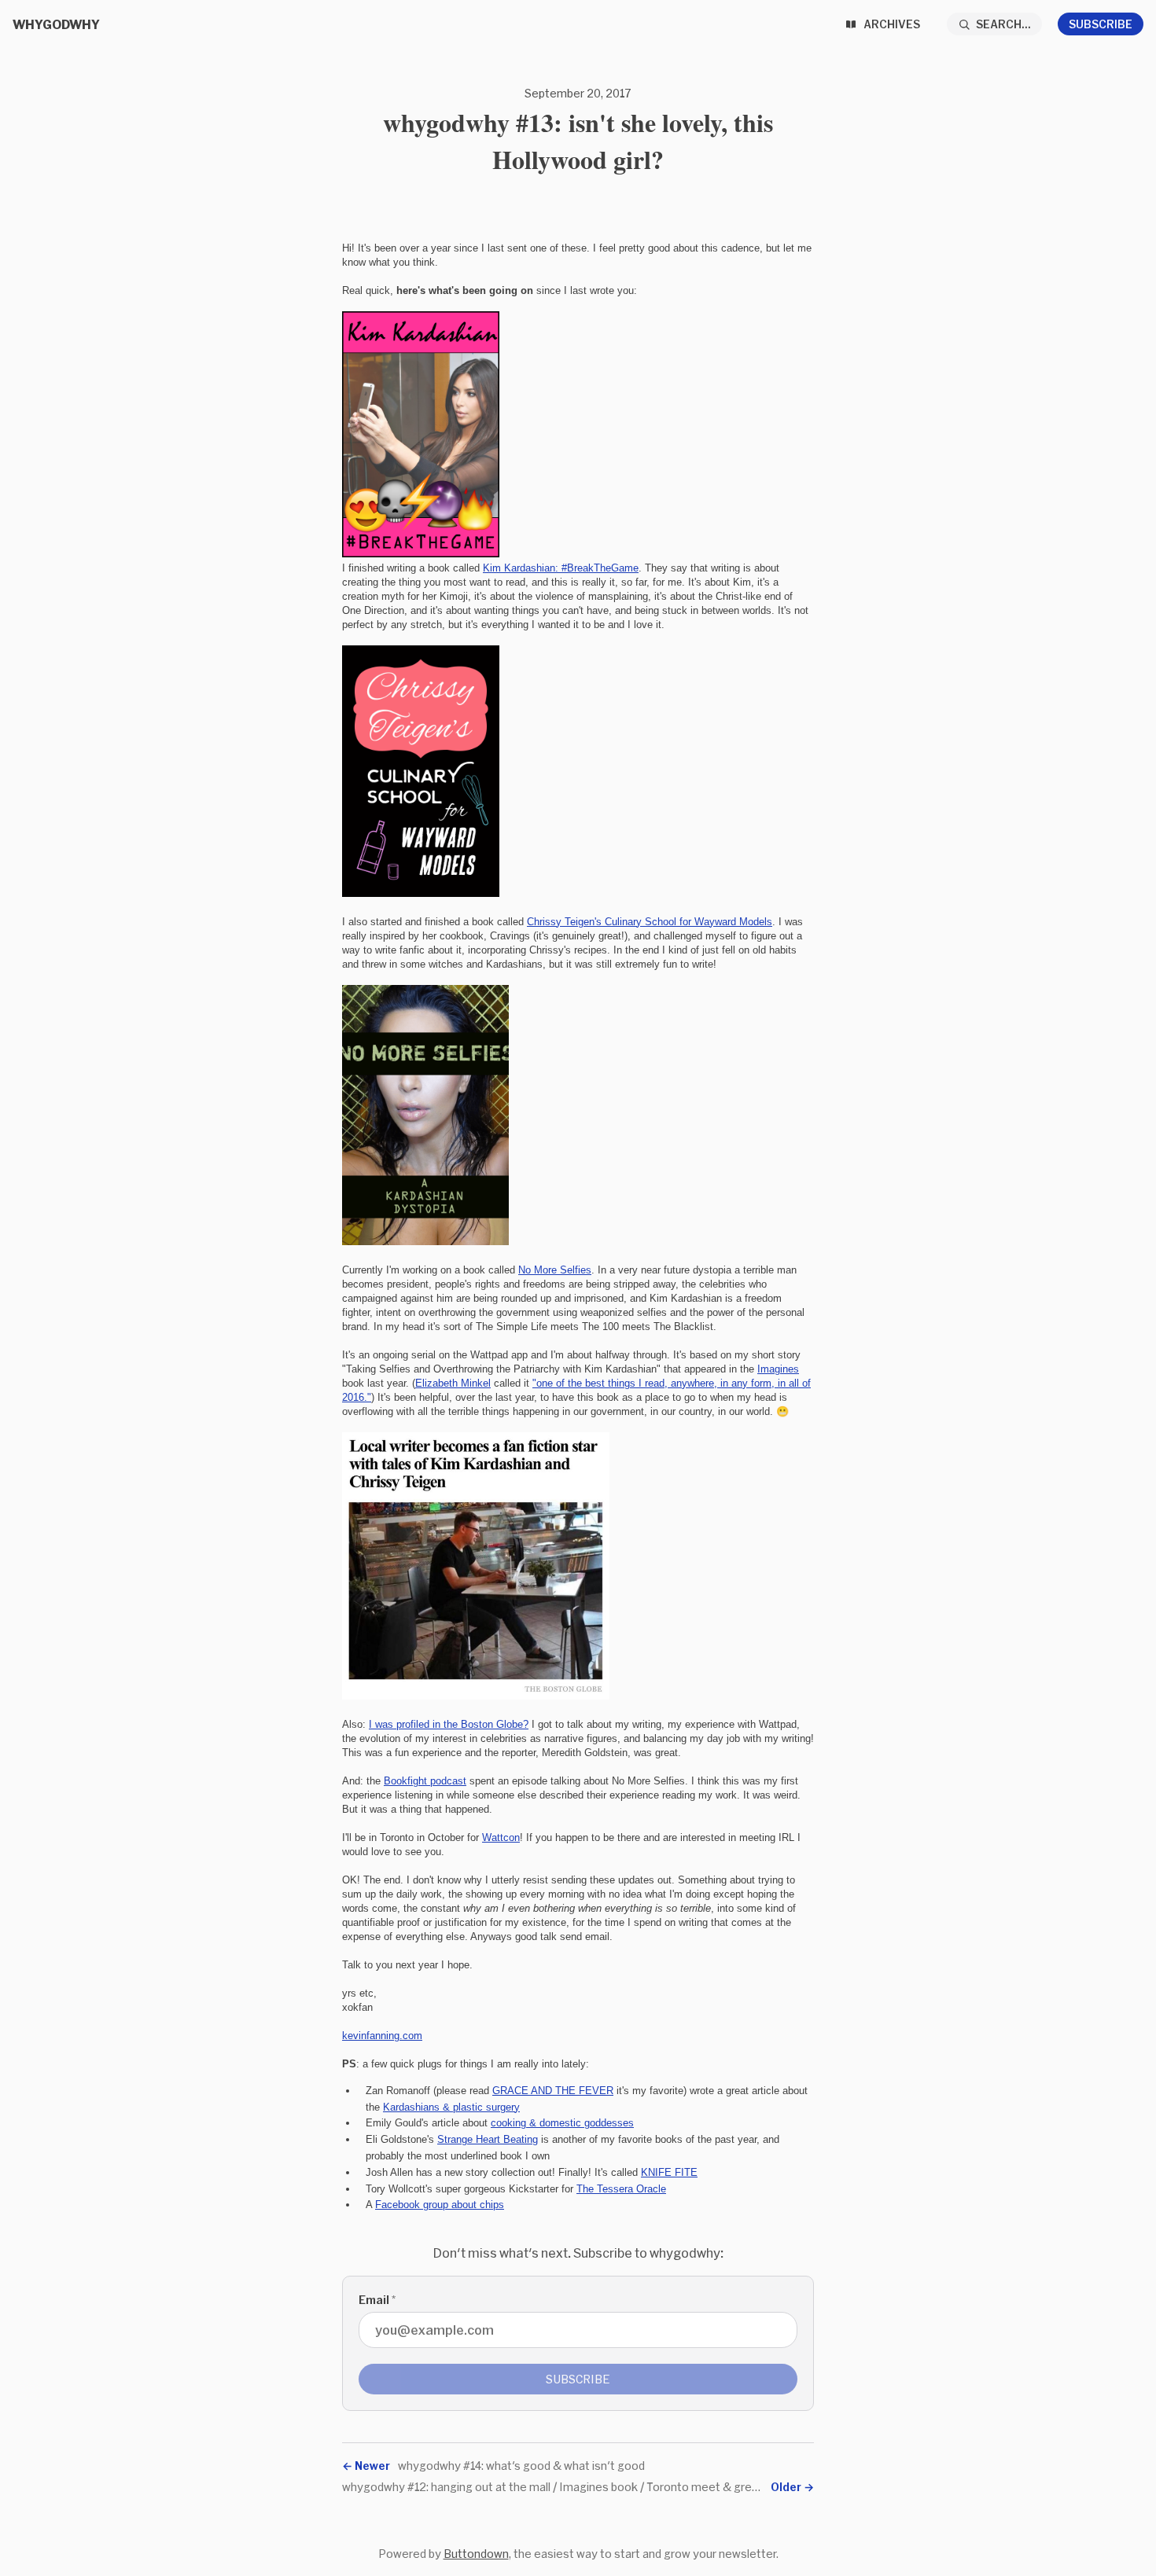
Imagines (778, 1369)
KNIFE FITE (669, 2172)
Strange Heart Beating (488, 2139)
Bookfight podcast (425, 1781)
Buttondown (476, 2554)
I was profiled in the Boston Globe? (449, 1724)
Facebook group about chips (440, 2205)
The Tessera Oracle (621, 2189)
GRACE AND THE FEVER (553, 2091)
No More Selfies (555, 1270)
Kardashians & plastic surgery (451, 2107)
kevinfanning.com (382, 2036)
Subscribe (1101, 24)
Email (377, 2300)
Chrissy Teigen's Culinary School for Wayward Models (650, 922)
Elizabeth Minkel (453, 1383)
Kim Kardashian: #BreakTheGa (554, 568)
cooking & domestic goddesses (562, 2123)
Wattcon (501, 1837)
